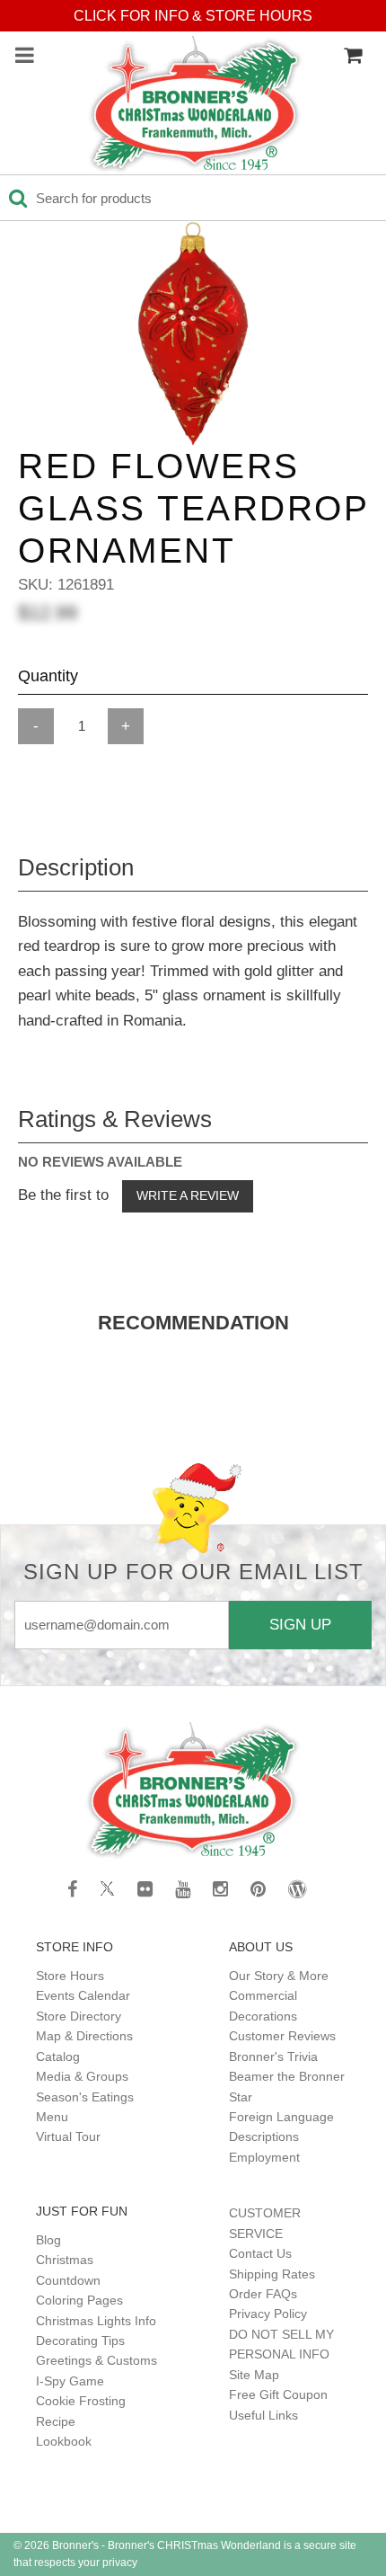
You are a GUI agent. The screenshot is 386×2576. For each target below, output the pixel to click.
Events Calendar (83, 1995)
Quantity (48, 676)
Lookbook (64, 2441)
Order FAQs (263, 2294)
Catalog (58, 2056)
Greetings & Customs (96, 2360)
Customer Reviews (282, 2036)
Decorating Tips (80, 2341)
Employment (264, 2157)
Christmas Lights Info (96, 2321)
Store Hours (70, 1976)
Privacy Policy (268, 2314)
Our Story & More (279, 1976)
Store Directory (79, 2016)
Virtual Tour (68, 2136)
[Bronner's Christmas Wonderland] (196, 105)
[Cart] (353, 56)
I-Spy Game (70, 2381)
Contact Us (260, 2253)
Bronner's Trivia (273, 2056)
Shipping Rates (272, 2274)
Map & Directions (84, 2036)
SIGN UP (300, 1624)
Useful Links (263, 2415)
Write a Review (188, 1195)
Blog (48, 2240)
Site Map (254, 2375)
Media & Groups (82, 2076)
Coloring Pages (79, 2300)
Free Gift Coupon (278, 2394)
